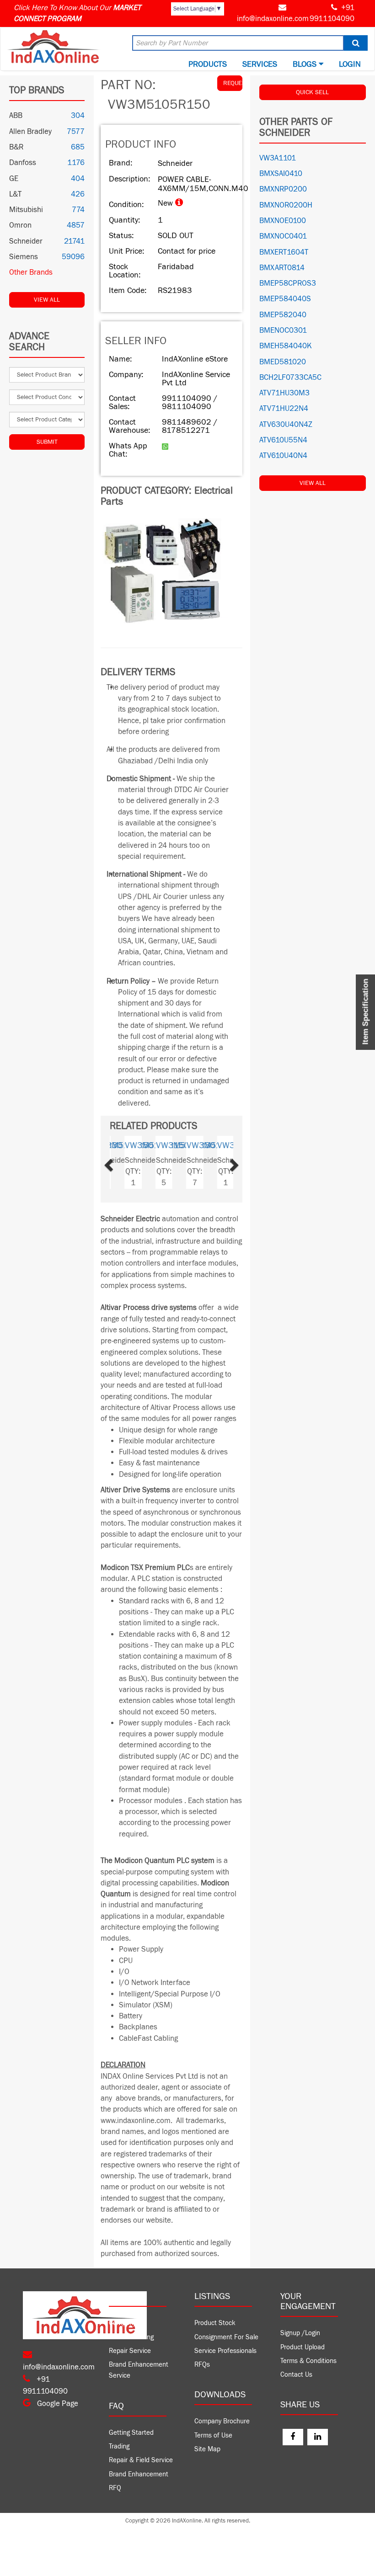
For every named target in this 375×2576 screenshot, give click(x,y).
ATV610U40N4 (283, 456)
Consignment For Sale (226, 2337)
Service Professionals (225, 2351)
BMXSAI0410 (281, 174)
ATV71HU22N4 (284, 409)
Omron (20, 225)
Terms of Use (213, 2435)
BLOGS (306, 64)
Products (208, 64)
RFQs (202, 2365)
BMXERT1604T (284, 252)
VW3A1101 (278, 158)
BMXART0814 (282, 268)
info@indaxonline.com (273, 19)
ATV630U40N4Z (286, 425)
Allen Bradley (30, 132)
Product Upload (303, 2347)
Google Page (57, 2404)
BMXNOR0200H (286, 205)
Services (260, 64)
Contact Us (296, 2375)
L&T (15, 194)
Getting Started (131, 2433)
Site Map (207, 2449)
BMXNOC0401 (283, 236)
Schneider (26, 241)
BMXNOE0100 (283, 221)
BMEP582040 (283, 315)
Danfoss (23, 163)
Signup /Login (300, 2333)
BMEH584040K (286, 346)
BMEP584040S (285, 299)
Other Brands (31, 272)
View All (47, 300)
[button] (119, 1162)
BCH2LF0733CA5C (290, 378)
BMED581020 (283, 362)
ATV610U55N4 (283, 440)
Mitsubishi (26, 210)
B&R (16, 147)
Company (122, 2323)
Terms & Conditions (308, 2361)
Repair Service (130, 2351)
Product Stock (215, 2323)
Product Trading (131, 2337)
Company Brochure (222, 2421)
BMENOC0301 (283, 330)
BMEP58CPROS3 (288, 283)
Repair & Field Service (141, 2460)
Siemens (24, 257)
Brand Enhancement (139, 2474)
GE (14, 179)
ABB (16, 116)
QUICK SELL (312, 92)
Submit (47, 442)
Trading (119, 2446)
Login (350, 64)
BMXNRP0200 (283, 189)
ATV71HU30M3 (284, 393)
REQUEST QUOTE (233, 83)
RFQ (115, 2488)
